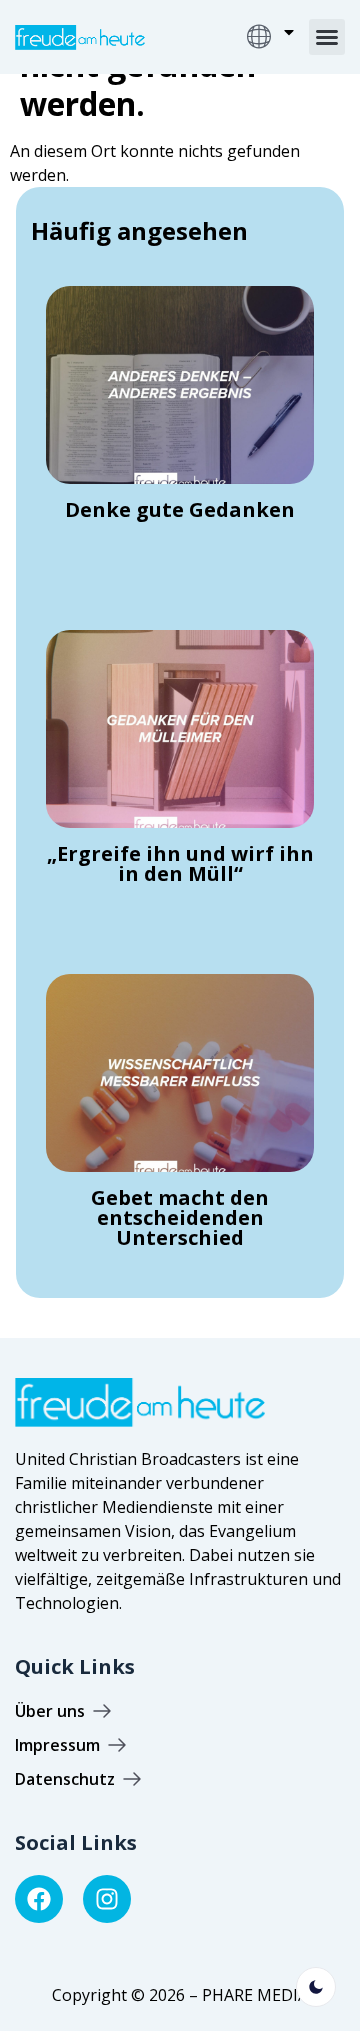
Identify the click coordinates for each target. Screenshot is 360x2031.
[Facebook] (39, 1899)
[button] (327, 37)
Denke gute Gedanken (180, 509)
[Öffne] (289, 32)
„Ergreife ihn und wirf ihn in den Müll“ (180, 863)
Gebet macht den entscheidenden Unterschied (180, 1217)
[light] (316, 1987)
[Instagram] (107, 1899)
